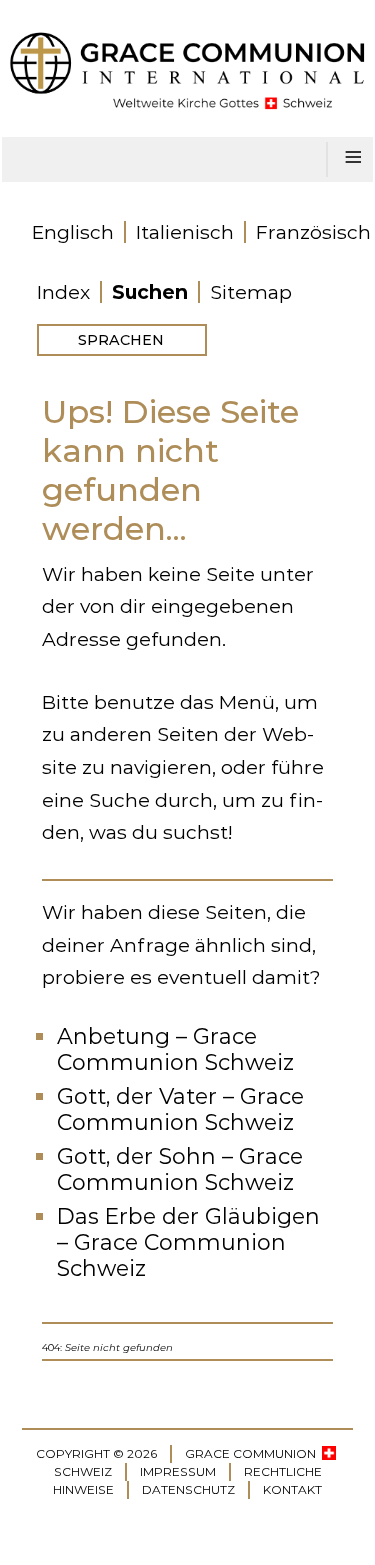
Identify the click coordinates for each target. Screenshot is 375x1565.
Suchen (150, 292)
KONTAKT (292, 1489)
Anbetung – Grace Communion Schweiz (175, 1049)
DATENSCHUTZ (188, 1489)
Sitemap (251, 292)
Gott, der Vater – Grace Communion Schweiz (180, 1109)
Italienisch (185, 232)
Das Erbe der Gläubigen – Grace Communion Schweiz (188, 1242)
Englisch (73, 232)
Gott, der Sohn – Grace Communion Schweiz (180, 1169)
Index (63, 292)
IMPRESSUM (178, 1471)
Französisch (313, 232)
